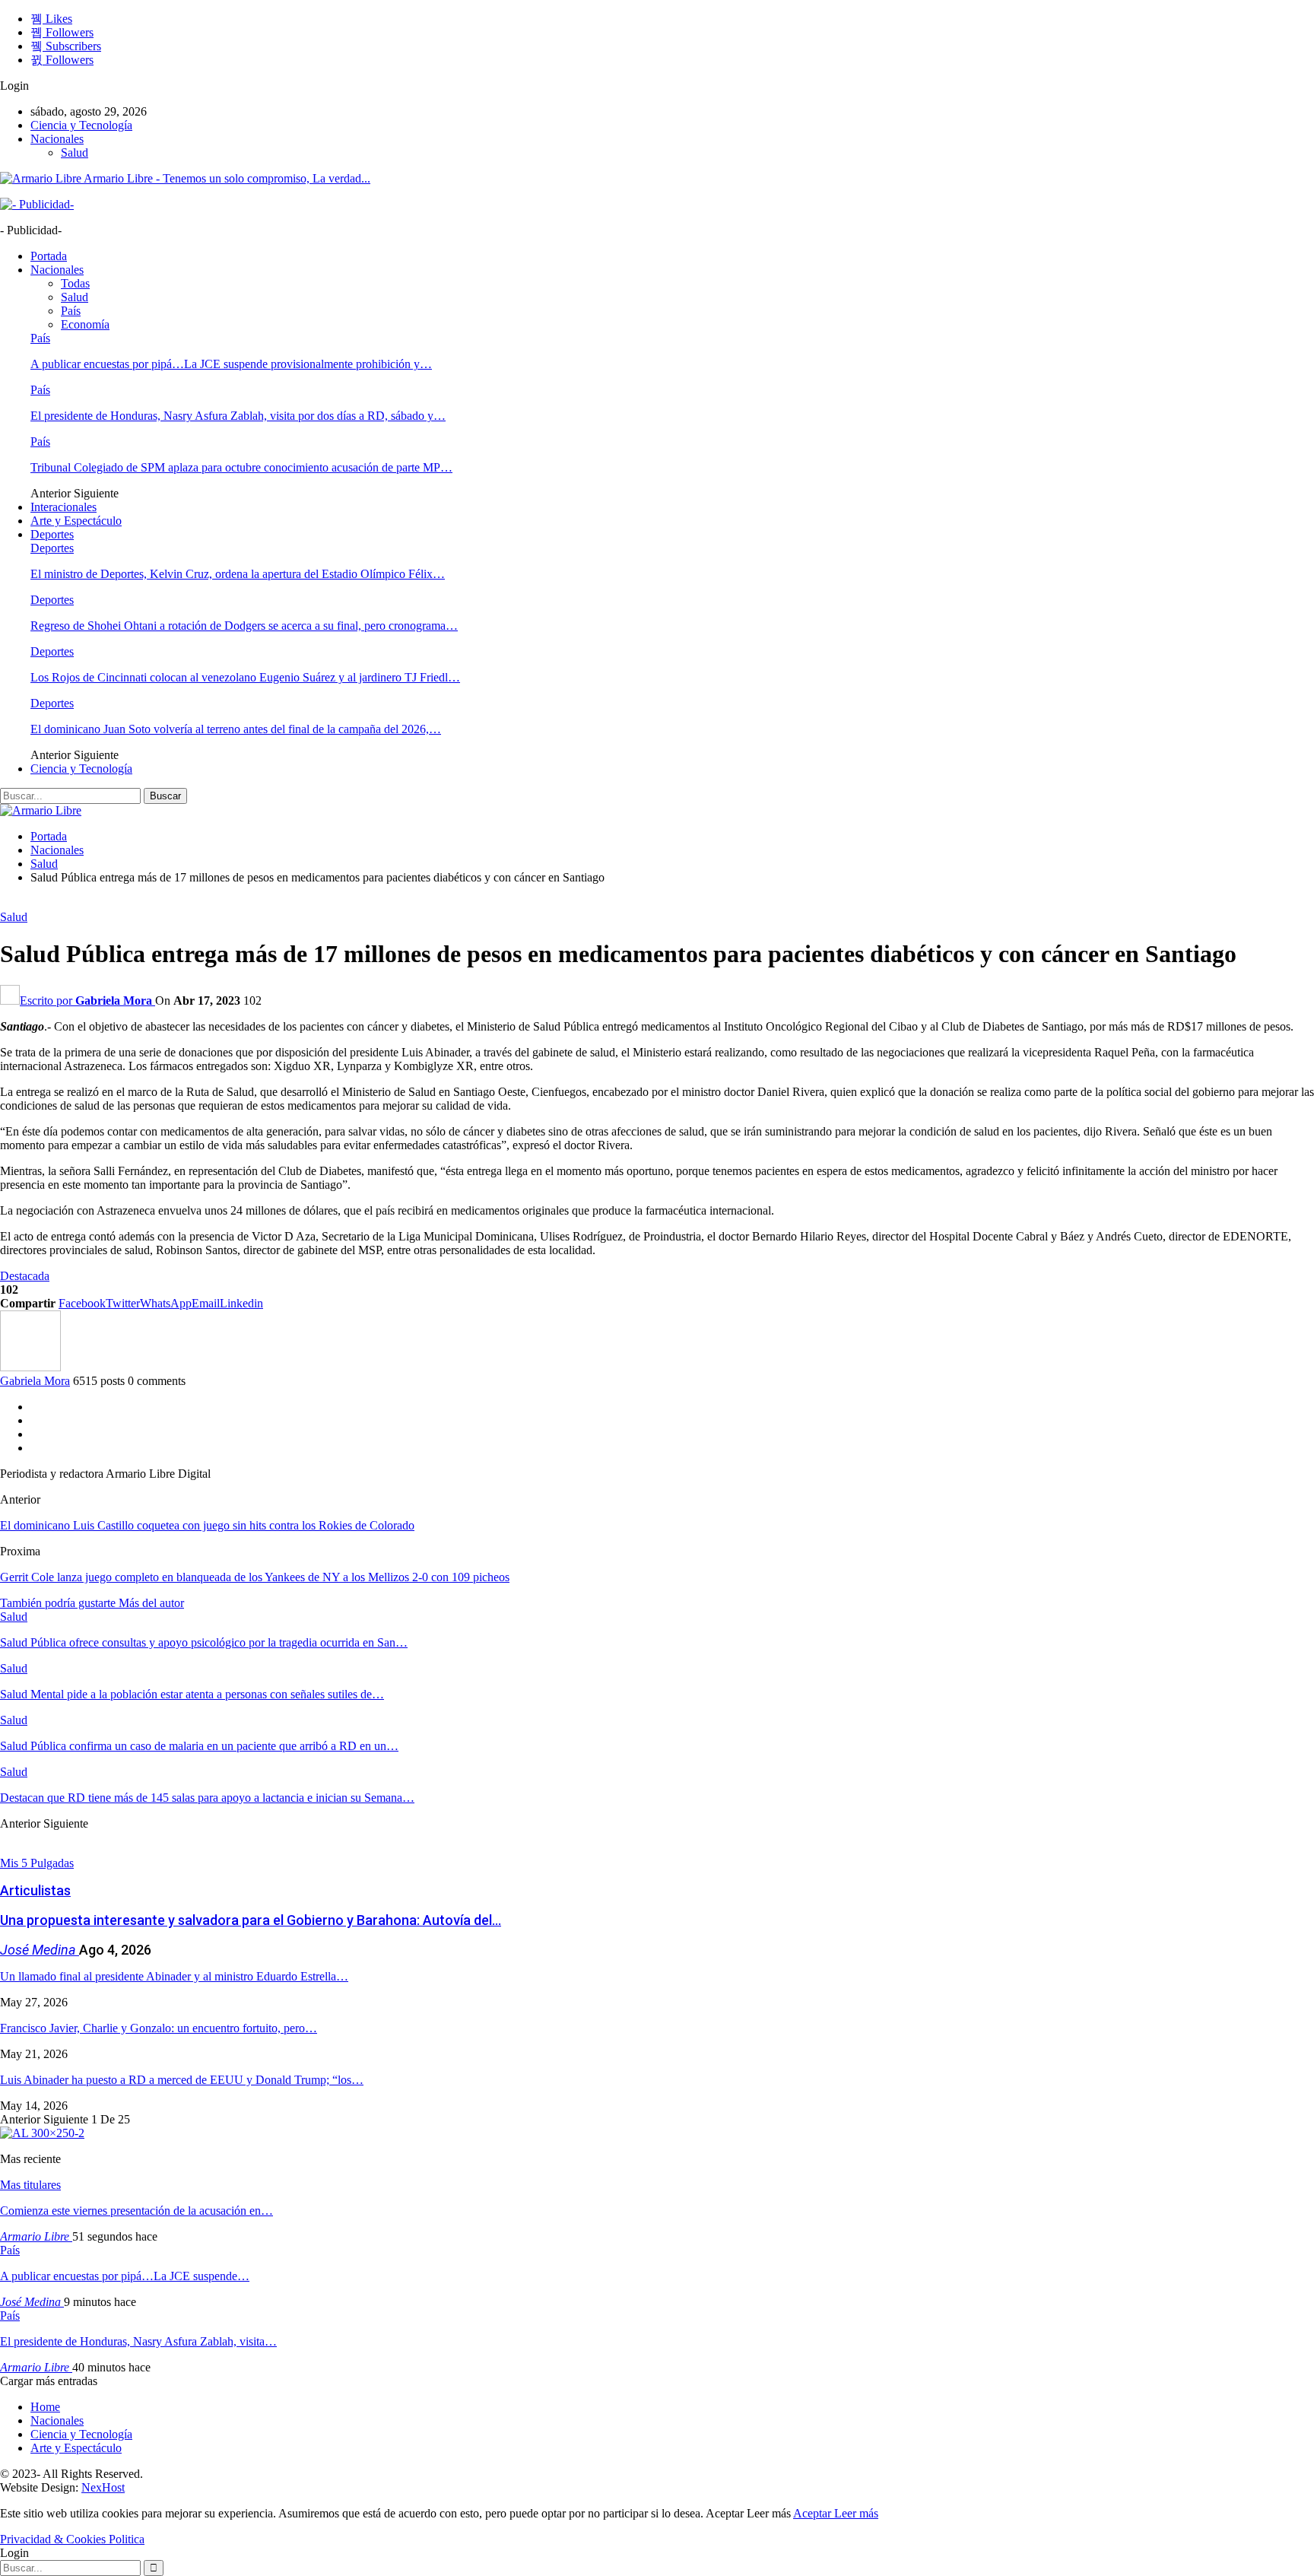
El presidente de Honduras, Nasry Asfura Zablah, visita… (138, 2341)
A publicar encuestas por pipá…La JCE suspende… (125, 2276)
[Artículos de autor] (30, 1367)
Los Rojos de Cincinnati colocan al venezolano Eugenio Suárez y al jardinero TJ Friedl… (245, 677)
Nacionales (57, 139)
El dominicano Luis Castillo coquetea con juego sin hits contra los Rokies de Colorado (207, 1525)
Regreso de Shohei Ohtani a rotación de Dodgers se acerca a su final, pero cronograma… (244, 626)
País (71, 311)
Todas (75, 283)
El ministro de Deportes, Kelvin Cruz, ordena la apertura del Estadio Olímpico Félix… (238, 574)
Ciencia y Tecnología (81, 125)
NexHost (103, 2487)
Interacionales (63, 507)
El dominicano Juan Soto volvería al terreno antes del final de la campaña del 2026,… (236, 729)
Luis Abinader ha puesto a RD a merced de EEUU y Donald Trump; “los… (182, 2080)
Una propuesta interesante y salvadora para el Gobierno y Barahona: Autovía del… (251, 1920)
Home (45, 2407)
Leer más (856, 2513)
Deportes (52, 534)
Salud (75, 152)
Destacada (25, 1276)
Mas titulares (30, 2185)
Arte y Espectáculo (76, 521)
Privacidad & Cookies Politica (72, 2539)
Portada (49, 256)
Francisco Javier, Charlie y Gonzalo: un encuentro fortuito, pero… (159, 2028)
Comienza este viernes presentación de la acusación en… (136, 2211)
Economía (85, 324)
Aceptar (814, 2513)
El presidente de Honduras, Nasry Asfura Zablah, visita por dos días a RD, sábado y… (238, 416)
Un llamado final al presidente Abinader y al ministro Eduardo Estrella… (174, 1976)
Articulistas (35, 1890)
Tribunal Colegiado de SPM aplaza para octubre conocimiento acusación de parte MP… (241, 467)
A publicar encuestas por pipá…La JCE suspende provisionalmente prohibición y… (231, 364)
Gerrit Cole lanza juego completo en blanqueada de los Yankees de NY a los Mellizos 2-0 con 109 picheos (255, 1577)
